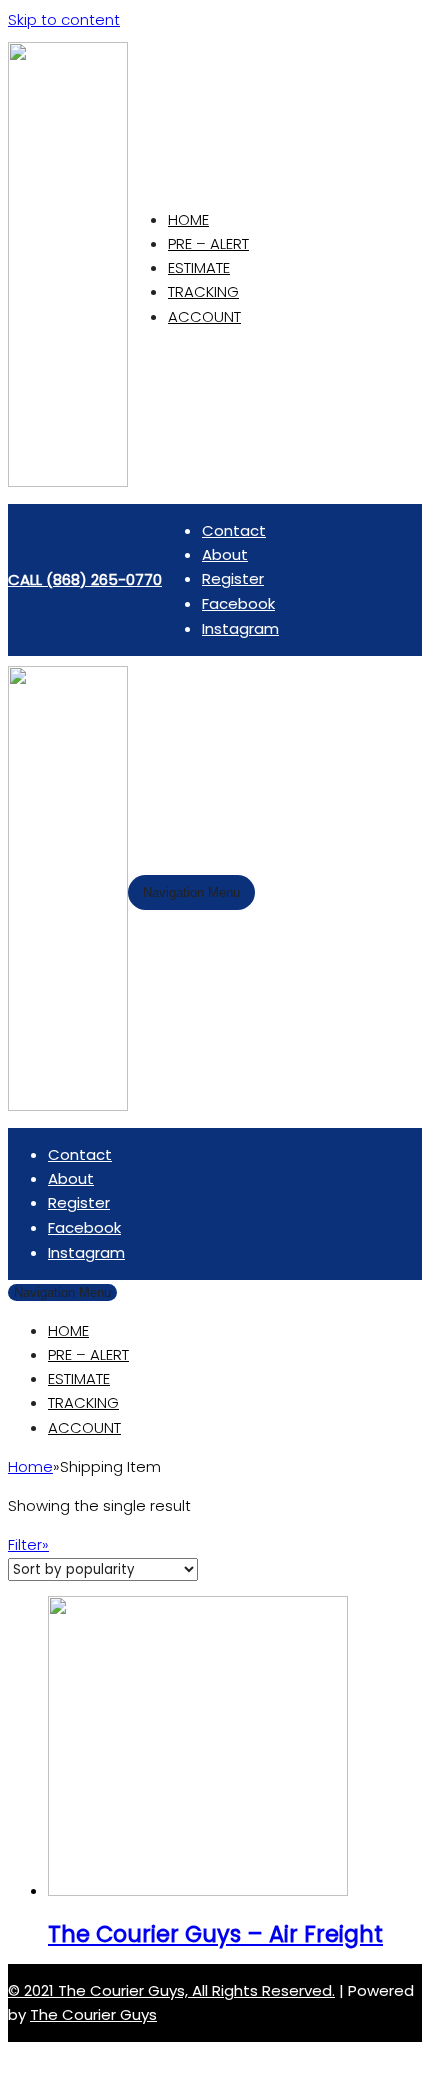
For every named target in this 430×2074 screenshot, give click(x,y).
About (225, 554)
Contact (234, 530)
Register (233, 578)
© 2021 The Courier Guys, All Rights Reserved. (171, 1990)
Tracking (203, 291)
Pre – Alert (208, 243)
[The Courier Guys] (68, 481)
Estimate (199, 267)
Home (188, 219)
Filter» (28, 1544)
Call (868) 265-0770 (85, 579)
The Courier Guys (93, 2014)
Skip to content (64, 19)
